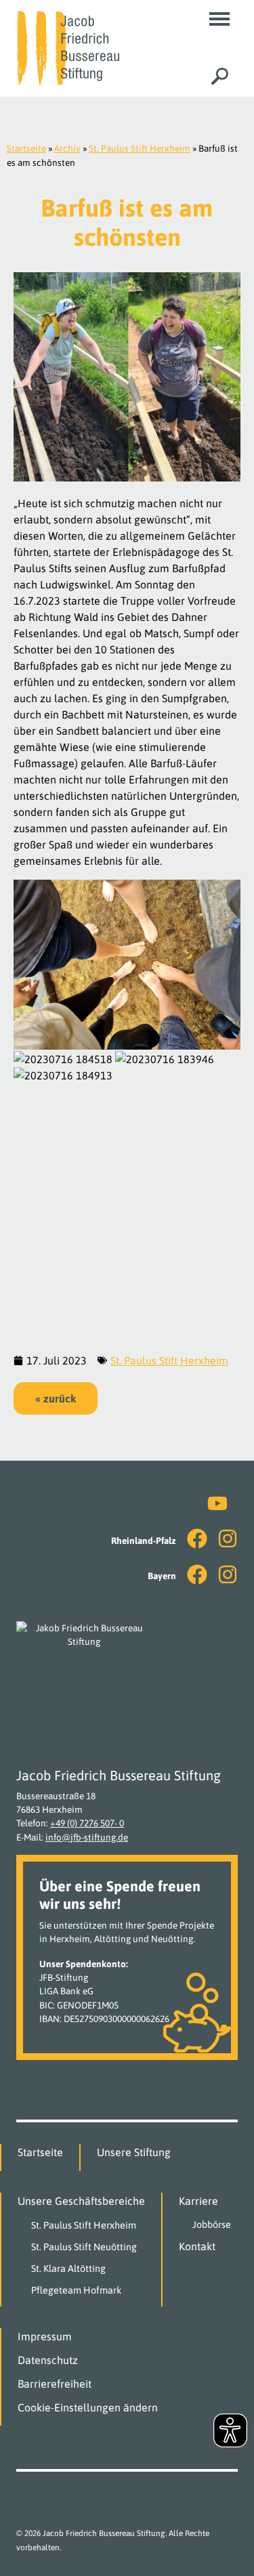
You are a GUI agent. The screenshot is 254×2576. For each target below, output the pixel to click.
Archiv (67, 148)
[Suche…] (220, 76)
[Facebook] (197, 1539)
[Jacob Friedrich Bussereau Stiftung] (68, 47)
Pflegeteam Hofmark (77, 2290)
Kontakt (197, 2246)
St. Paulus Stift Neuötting (84, 2247)
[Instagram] (228, 1539)
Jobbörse (212, 2225)
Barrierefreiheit (55, 2384)
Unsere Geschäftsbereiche (81, 2201)
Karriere (198, 2201)
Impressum (45, 2336)
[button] (219, 19)
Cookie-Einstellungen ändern (88, 2407)
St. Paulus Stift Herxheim (140, 148)
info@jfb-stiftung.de (87, 1837)
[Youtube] (217, 1503)
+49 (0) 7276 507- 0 (87, 1823)
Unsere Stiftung (134, 2152)
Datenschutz (48, 2360)
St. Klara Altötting (68, 2269)
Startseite (26, 148)
